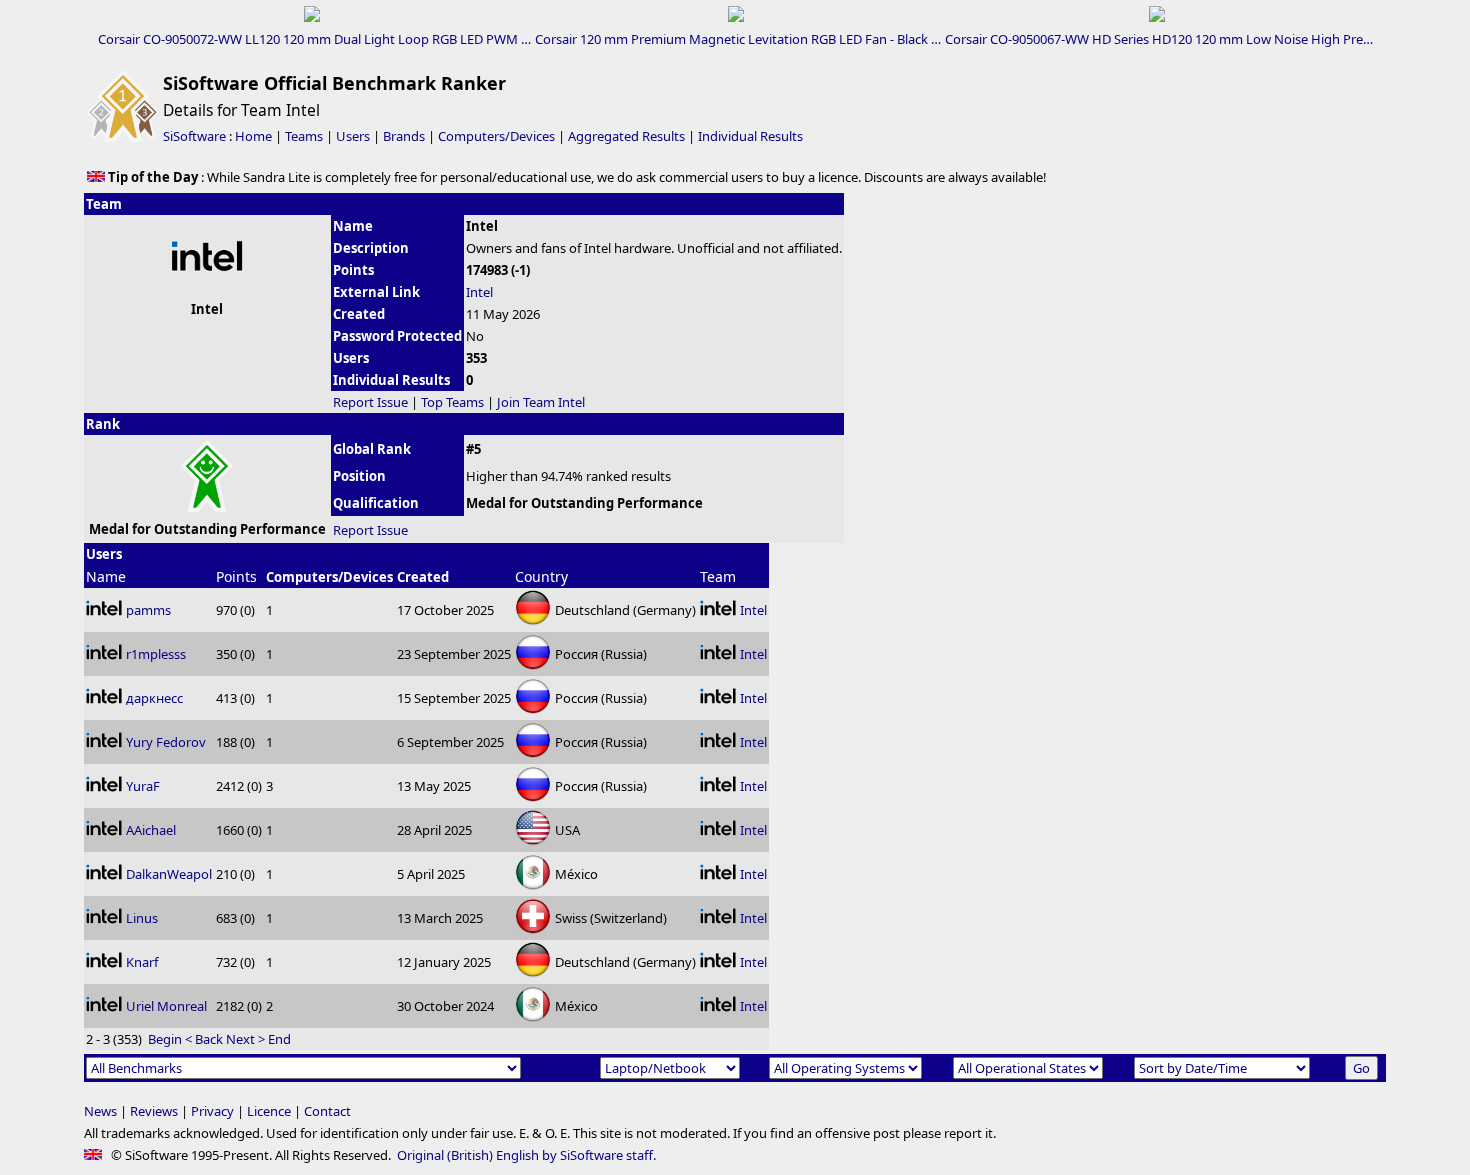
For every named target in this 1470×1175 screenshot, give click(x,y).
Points (236, 576)
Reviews (154, 1111)
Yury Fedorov (166, 742)
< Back (204, 1039)
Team (718, 576)
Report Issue (370, 402)
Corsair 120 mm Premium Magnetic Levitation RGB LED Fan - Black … (738, 39)
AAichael (151, 830)
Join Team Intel (541, 402)
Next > (245, 1039)
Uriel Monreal (166, 1006)
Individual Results (750, 136)
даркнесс (154, 698)
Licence (269, 1111)
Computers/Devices (496, 136)
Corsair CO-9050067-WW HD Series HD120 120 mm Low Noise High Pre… (1159, 39)
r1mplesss (156, 654)
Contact (327, 1111)
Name (106, 576)
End (279, 1039)
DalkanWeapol (169, 874)
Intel (479, 292)
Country (541, 576)
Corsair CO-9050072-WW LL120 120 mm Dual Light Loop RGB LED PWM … (314, 39)
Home (253, 136)
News (100, 1111)
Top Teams (452, 402)
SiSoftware (194, 136)
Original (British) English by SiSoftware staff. (526, 1155)
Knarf (142, 962)
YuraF (143, 786)
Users (353, 136)
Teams (304, 136)
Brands (404, 136)
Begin (165, 1039)
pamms (148, 610)
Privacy (212, 1111)
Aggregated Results (626, 136)
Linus (142, 918)
